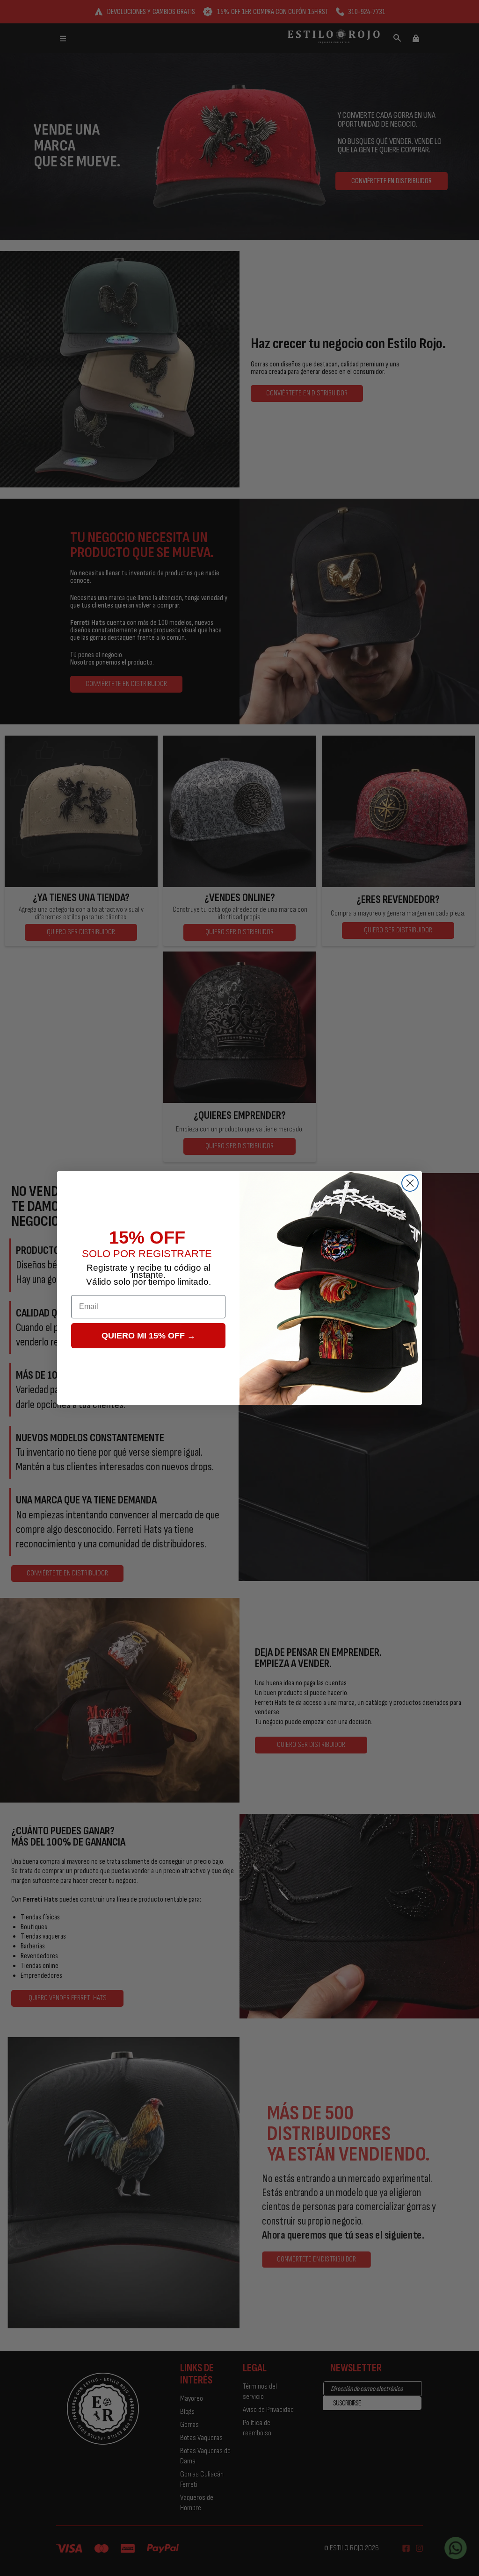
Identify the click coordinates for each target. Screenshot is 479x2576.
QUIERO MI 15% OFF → (149, 1336)
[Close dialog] (410, 1183)
